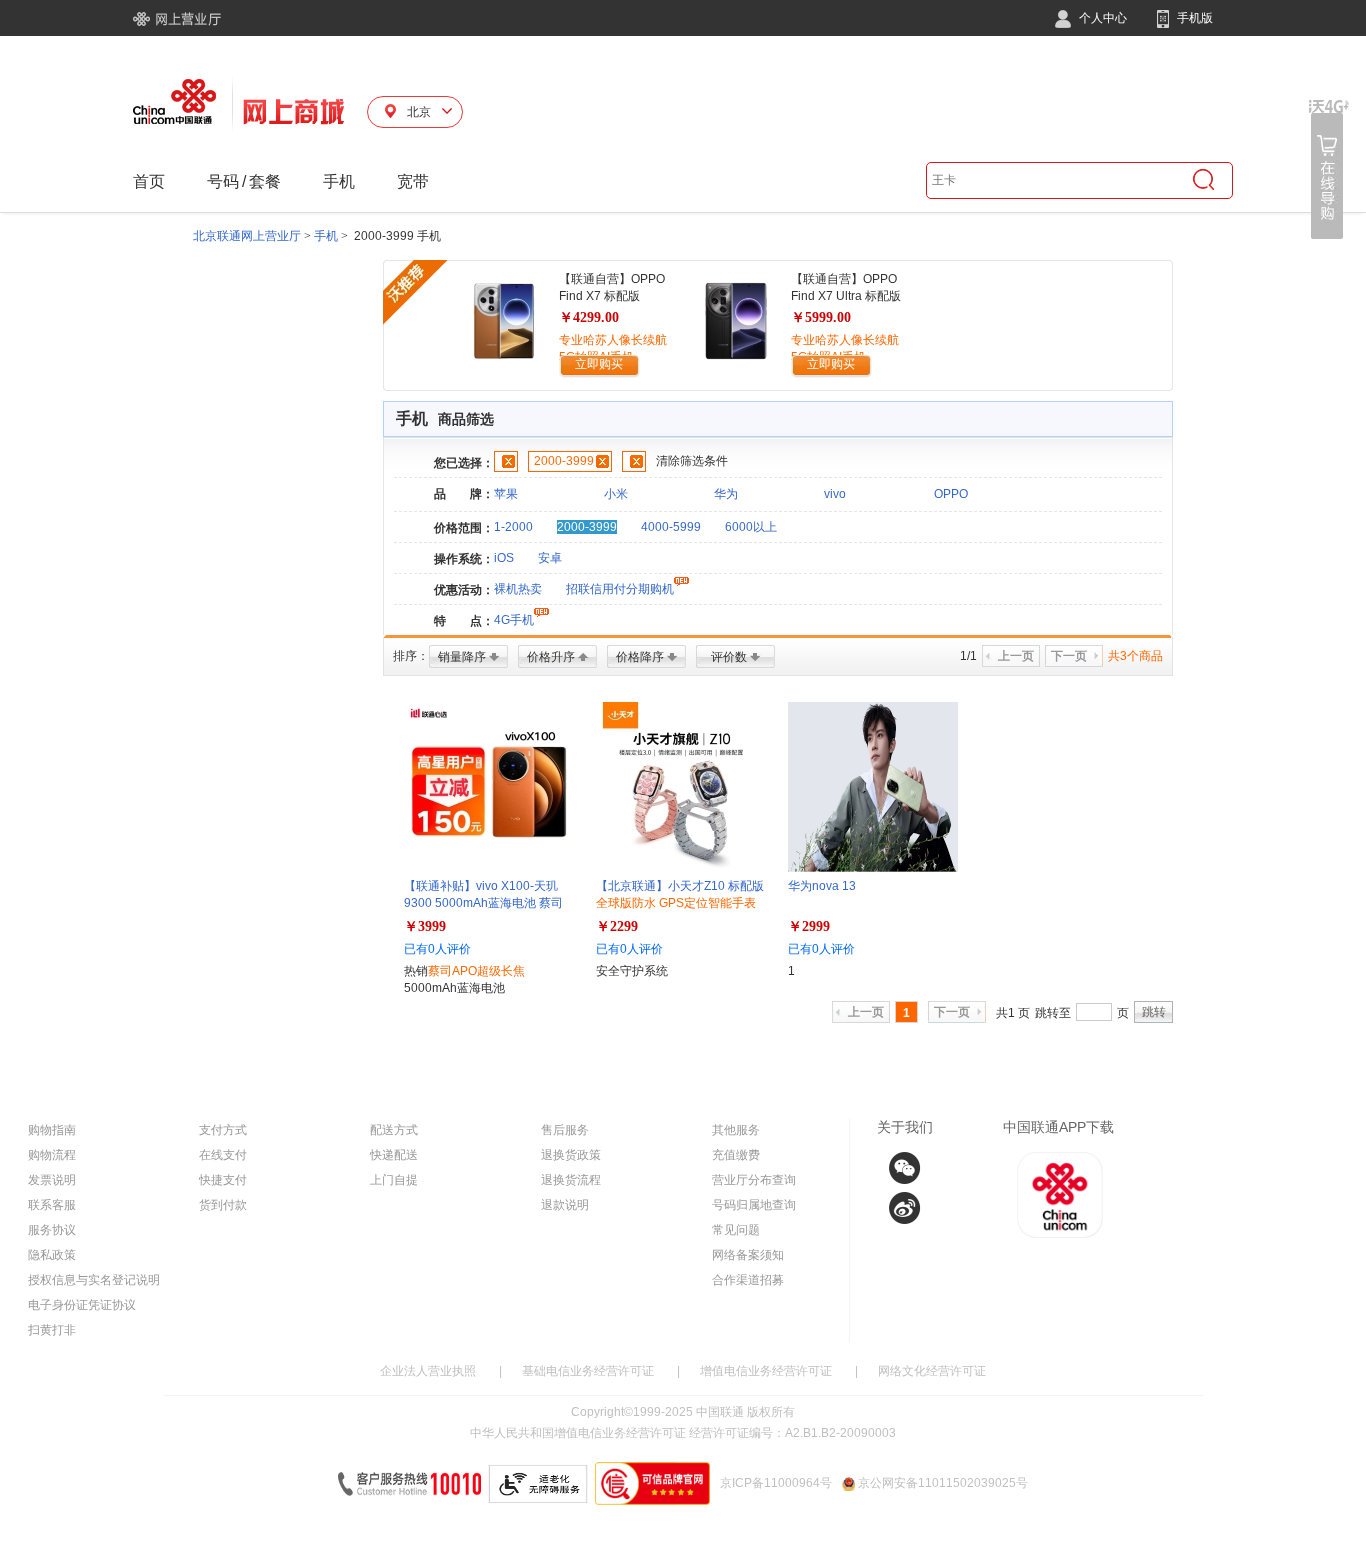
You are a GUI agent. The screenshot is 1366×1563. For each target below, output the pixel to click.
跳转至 (1053, 1013)
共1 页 (1013, 1013)
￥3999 (425, 926)
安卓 (550, 558)
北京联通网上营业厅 (247, 236)
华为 (726, 494)
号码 (223, 181)
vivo (835, 494)
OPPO (951, 494)
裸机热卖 (518, 589)
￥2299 (617, 926)
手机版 (1193, 18)
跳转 (1154, 1012)
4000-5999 (671, 527)
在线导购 (1329, 169)
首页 (149, 181)
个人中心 (1101, 18)
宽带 (413, 181)
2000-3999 (564, 461)
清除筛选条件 (692, 461)
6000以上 (751, 527)
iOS (504, 558)
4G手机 (514, 620)
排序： (411, 656)
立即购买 (599, 364)
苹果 (506, 494)
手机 (339, 181)
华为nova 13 (822, 886)
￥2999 (809, 926)
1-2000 (513, 527)
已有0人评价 (437, 949)
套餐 (265, 181)
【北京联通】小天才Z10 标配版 (680, 903)
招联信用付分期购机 (620, 589)
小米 (616, 494)
